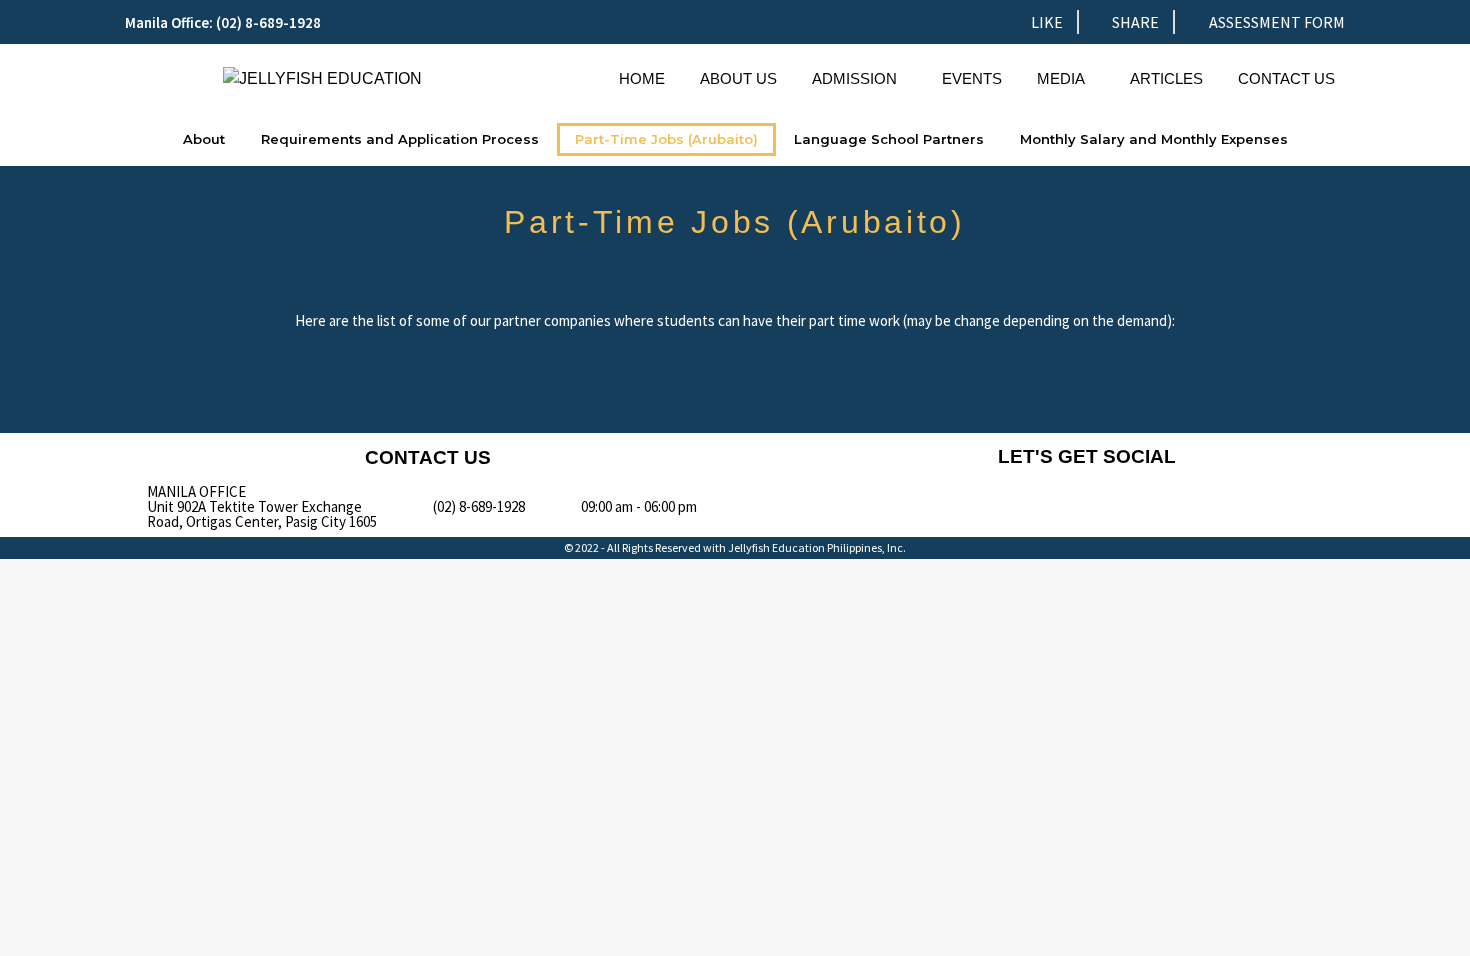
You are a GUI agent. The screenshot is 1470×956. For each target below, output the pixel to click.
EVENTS (972, 78)
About (204, 139)
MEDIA (1061, 78)
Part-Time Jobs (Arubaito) (666, 139)
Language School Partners (889, 139)
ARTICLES (1166, 78)
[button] (859, 78)
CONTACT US (1286, 78)
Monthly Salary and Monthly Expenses (1154, 139)
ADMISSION (854, 78)
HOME (642, 78)
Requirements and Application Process (400, 139)
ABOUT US (738, 78)
